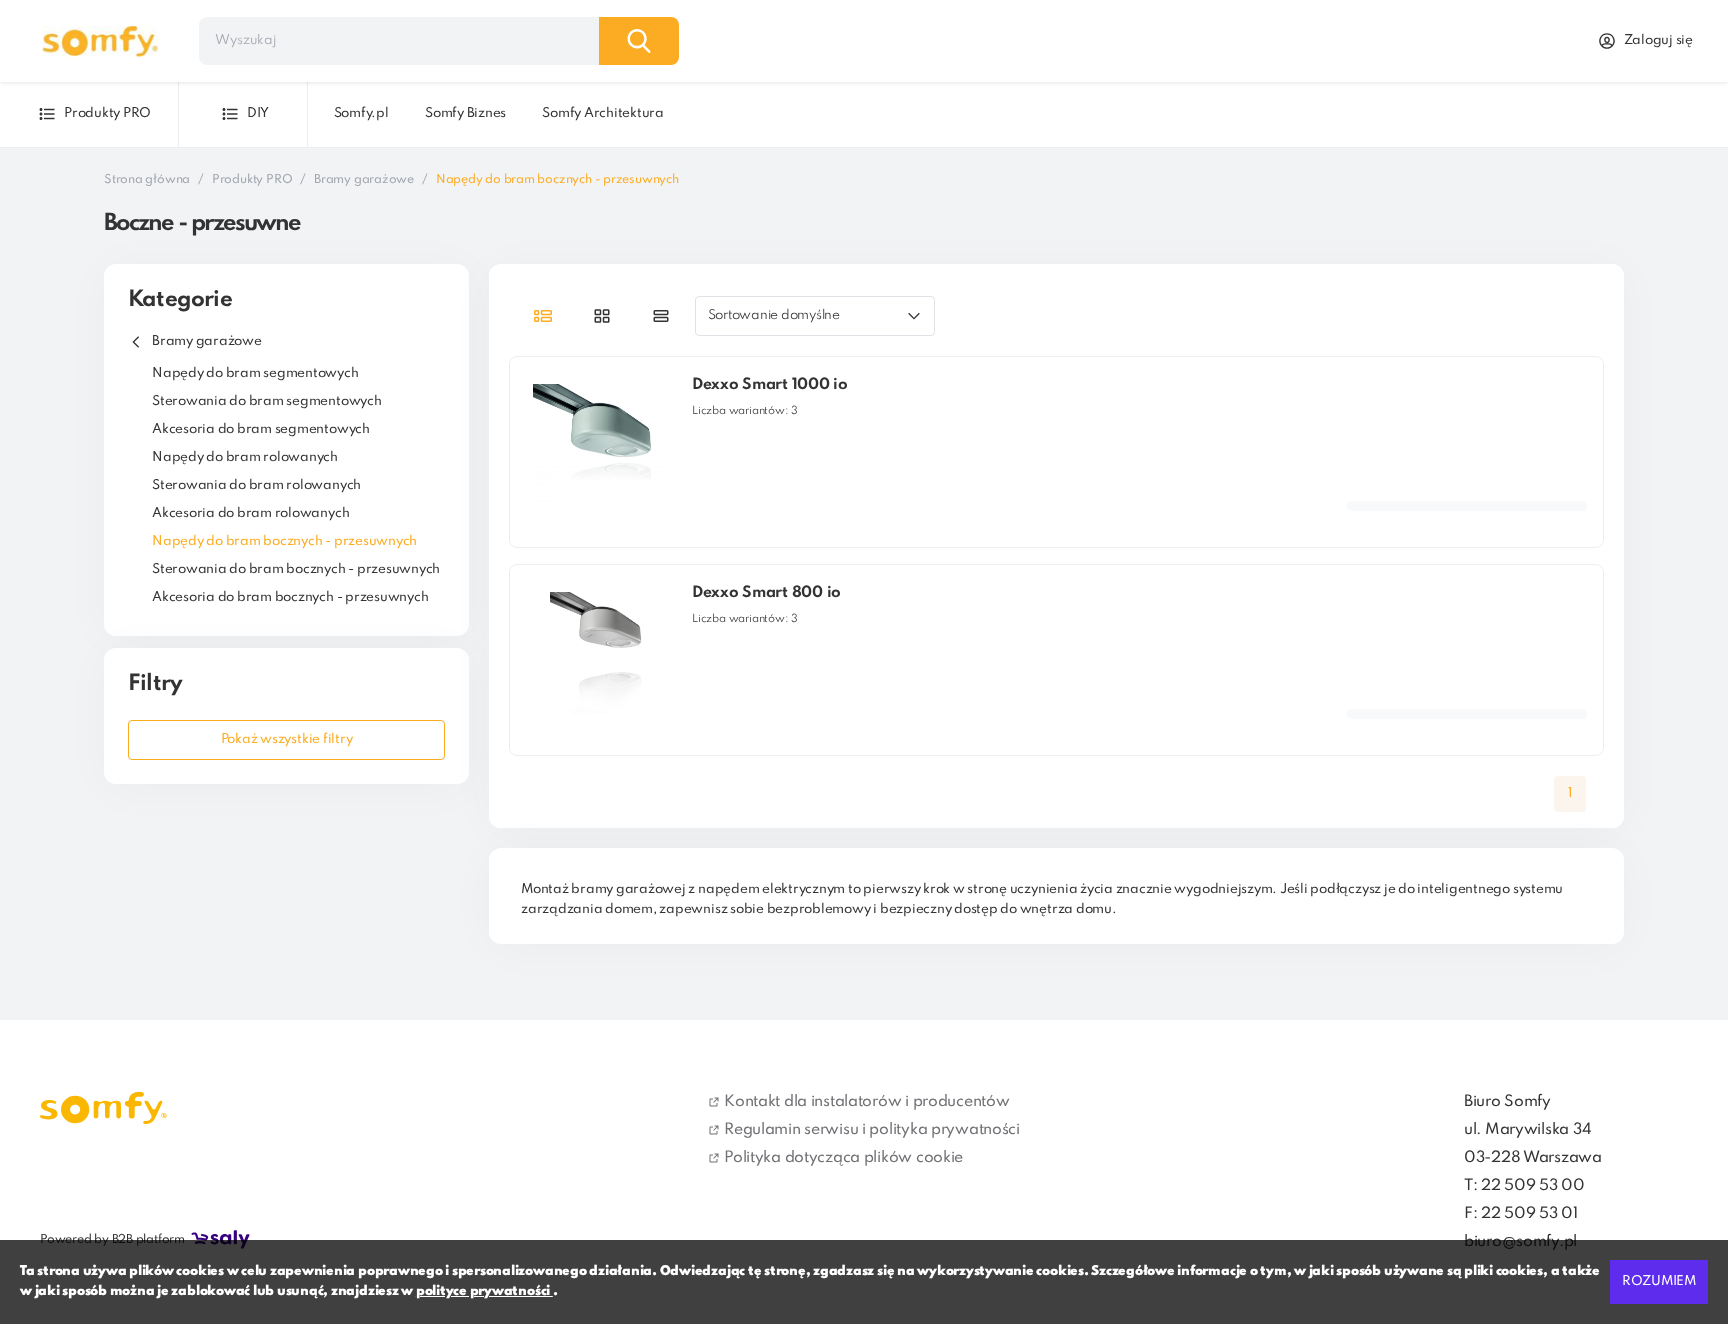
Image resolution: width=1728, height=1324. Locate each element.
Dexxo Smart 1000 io (770, 385)
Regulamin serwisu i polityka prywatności (872, 1130)
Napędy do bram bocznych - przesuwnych (284, 541)
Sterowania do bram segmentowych (267, 401)
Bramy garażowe (364, 180)
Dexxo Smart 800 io (766, 593)
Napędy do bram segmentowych (255, 373)
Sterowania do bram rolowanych (256, 485)
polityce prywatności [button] (484, 1291)
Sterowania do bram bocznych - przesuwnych (296, 569)
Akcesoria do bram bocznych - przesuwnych (290, 597)
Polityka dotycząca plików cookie (843, 1158)
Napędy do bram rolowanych (245, 457)
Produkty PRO (252, 180)
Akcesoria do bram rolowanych (250, 513)
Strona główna (147, 180)
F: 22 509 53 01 (1521, 1214)
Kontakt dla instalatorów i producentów (866, 1102)
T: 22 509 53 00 (1524, 1186)
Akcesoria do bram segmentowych (261, 429)
